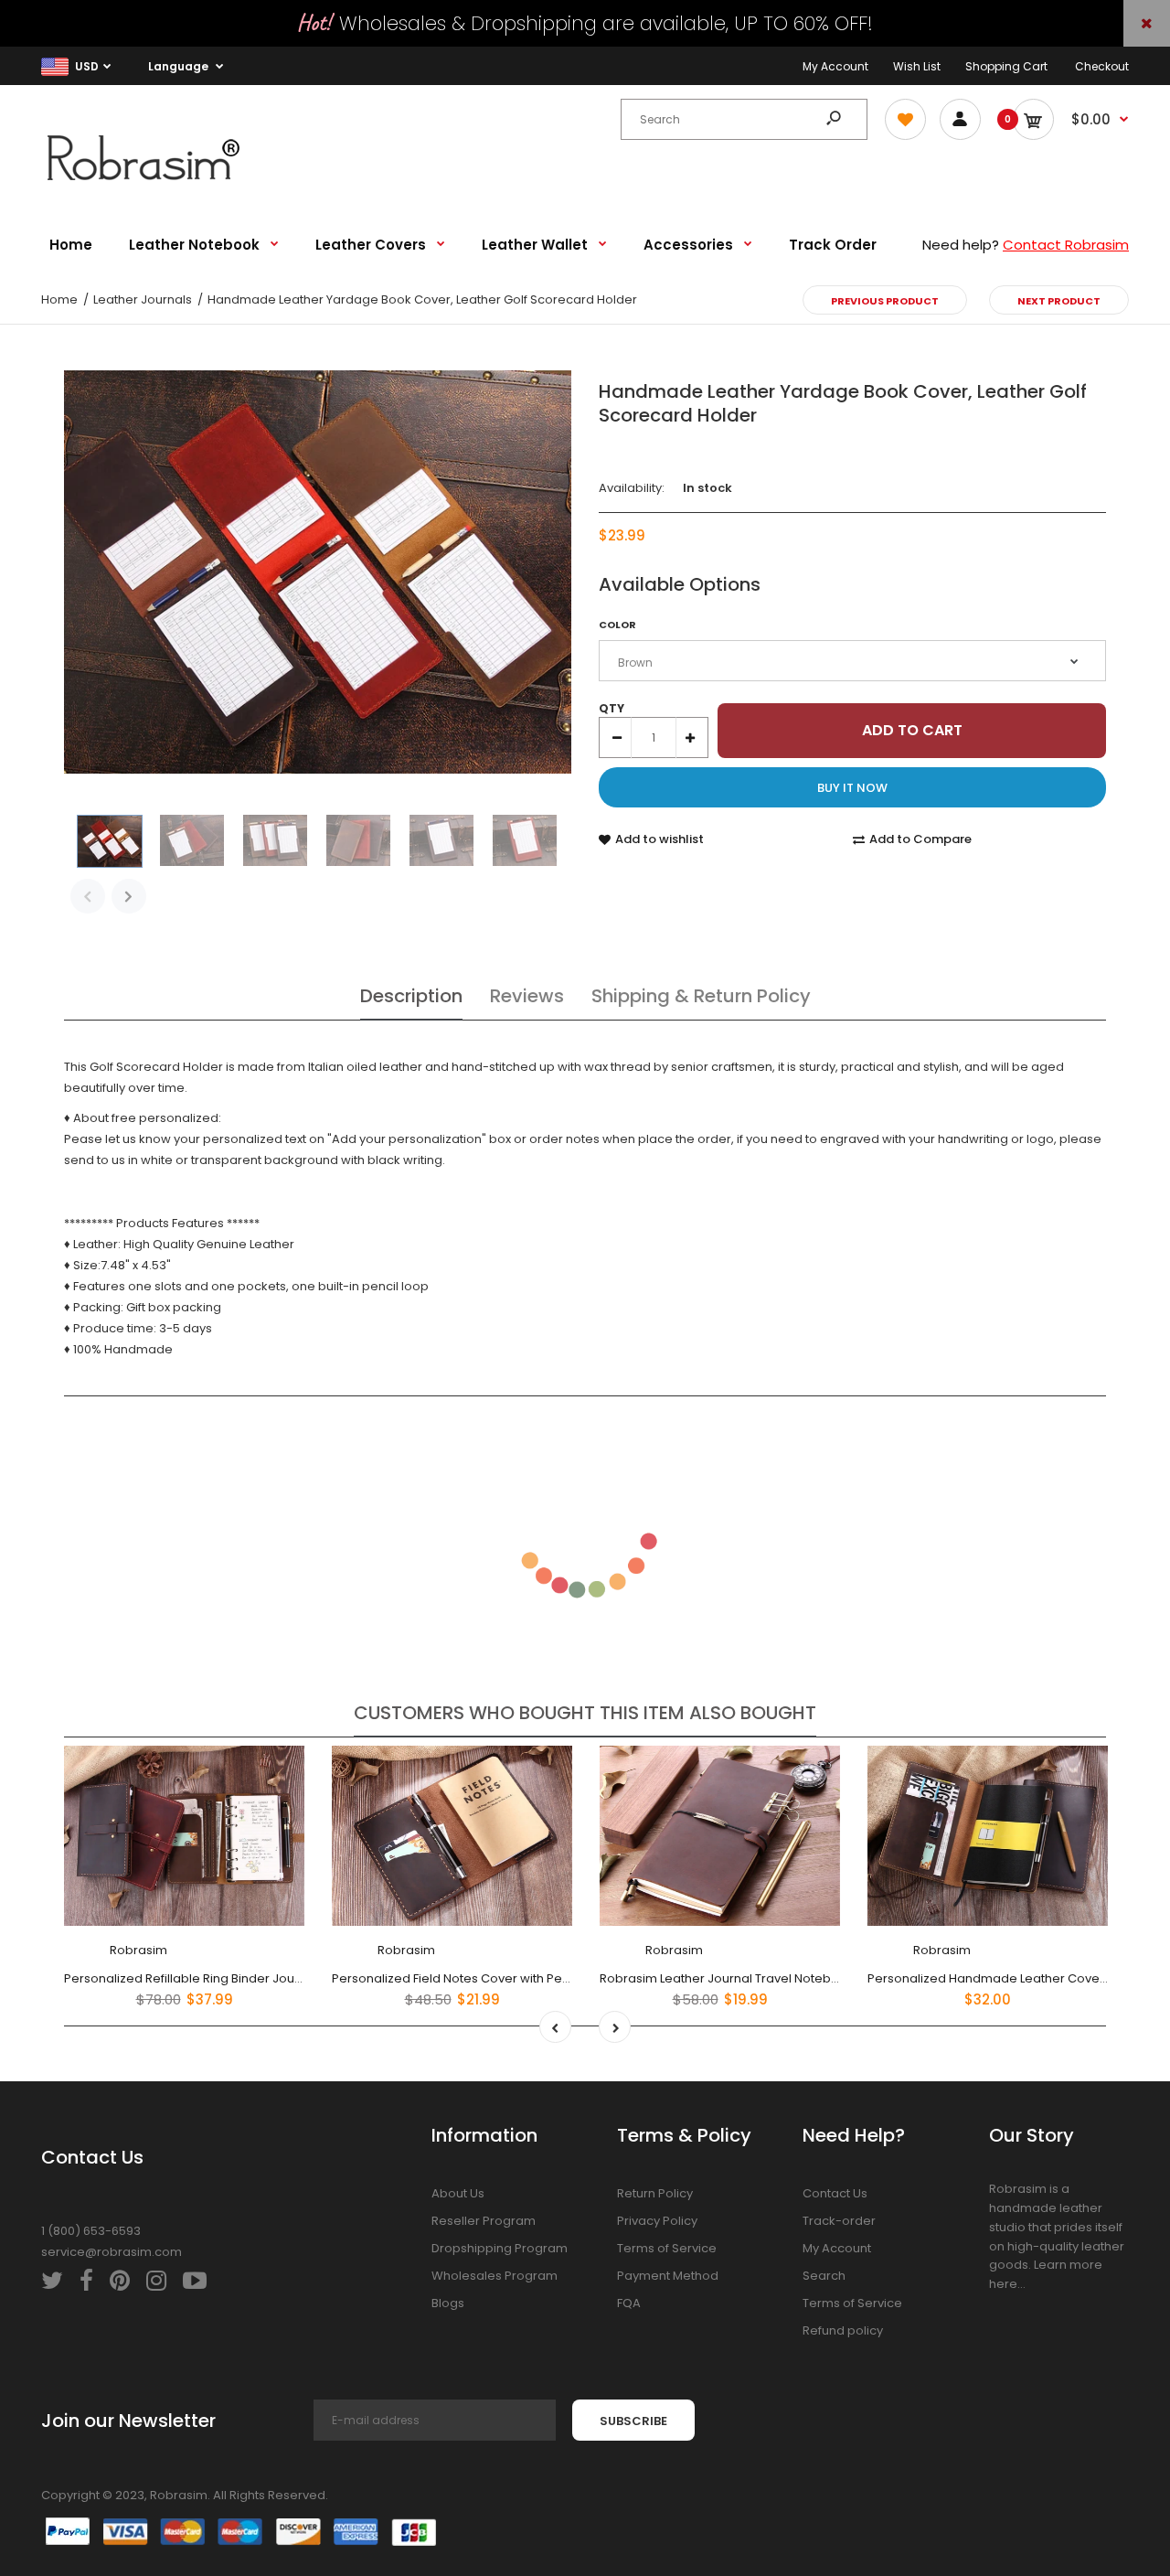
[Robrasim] (155, 186)
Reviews (527, 996)
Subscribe (633, 2421)
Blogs (448, 2303)
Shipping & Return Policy (701, 996)
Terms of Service (667, 2248)
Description (411, 996)
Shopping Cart (1006, 66)
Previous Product (885, 301)
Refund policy (843, 2330)
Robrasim (138, 1950)
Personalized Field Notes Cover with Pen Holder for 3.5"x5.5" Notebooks (542, 1977)
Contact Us (835, 2193)
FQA (629, 2303)
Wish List (917, 66)
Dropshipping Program (500, 2248)
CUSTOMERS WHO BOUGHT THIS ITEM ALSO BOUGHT (585, 1713)
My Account (835, 66)
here (1003, 2284)
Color (617, 625)
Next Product (1059, 301)
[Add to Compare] (279, 1808)
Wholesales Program (495, 2276)
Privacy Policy (657, 2221)
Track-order (839, 2221)
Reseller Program (484, 2221)
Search (824, 2276)
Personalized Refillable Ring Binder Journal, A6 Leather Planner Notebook (280, 1977)
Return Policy (655, 2193)
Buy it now (852, 788)
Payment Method (668, 2276)
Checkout (1102, 66)
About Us (458, 2193)
